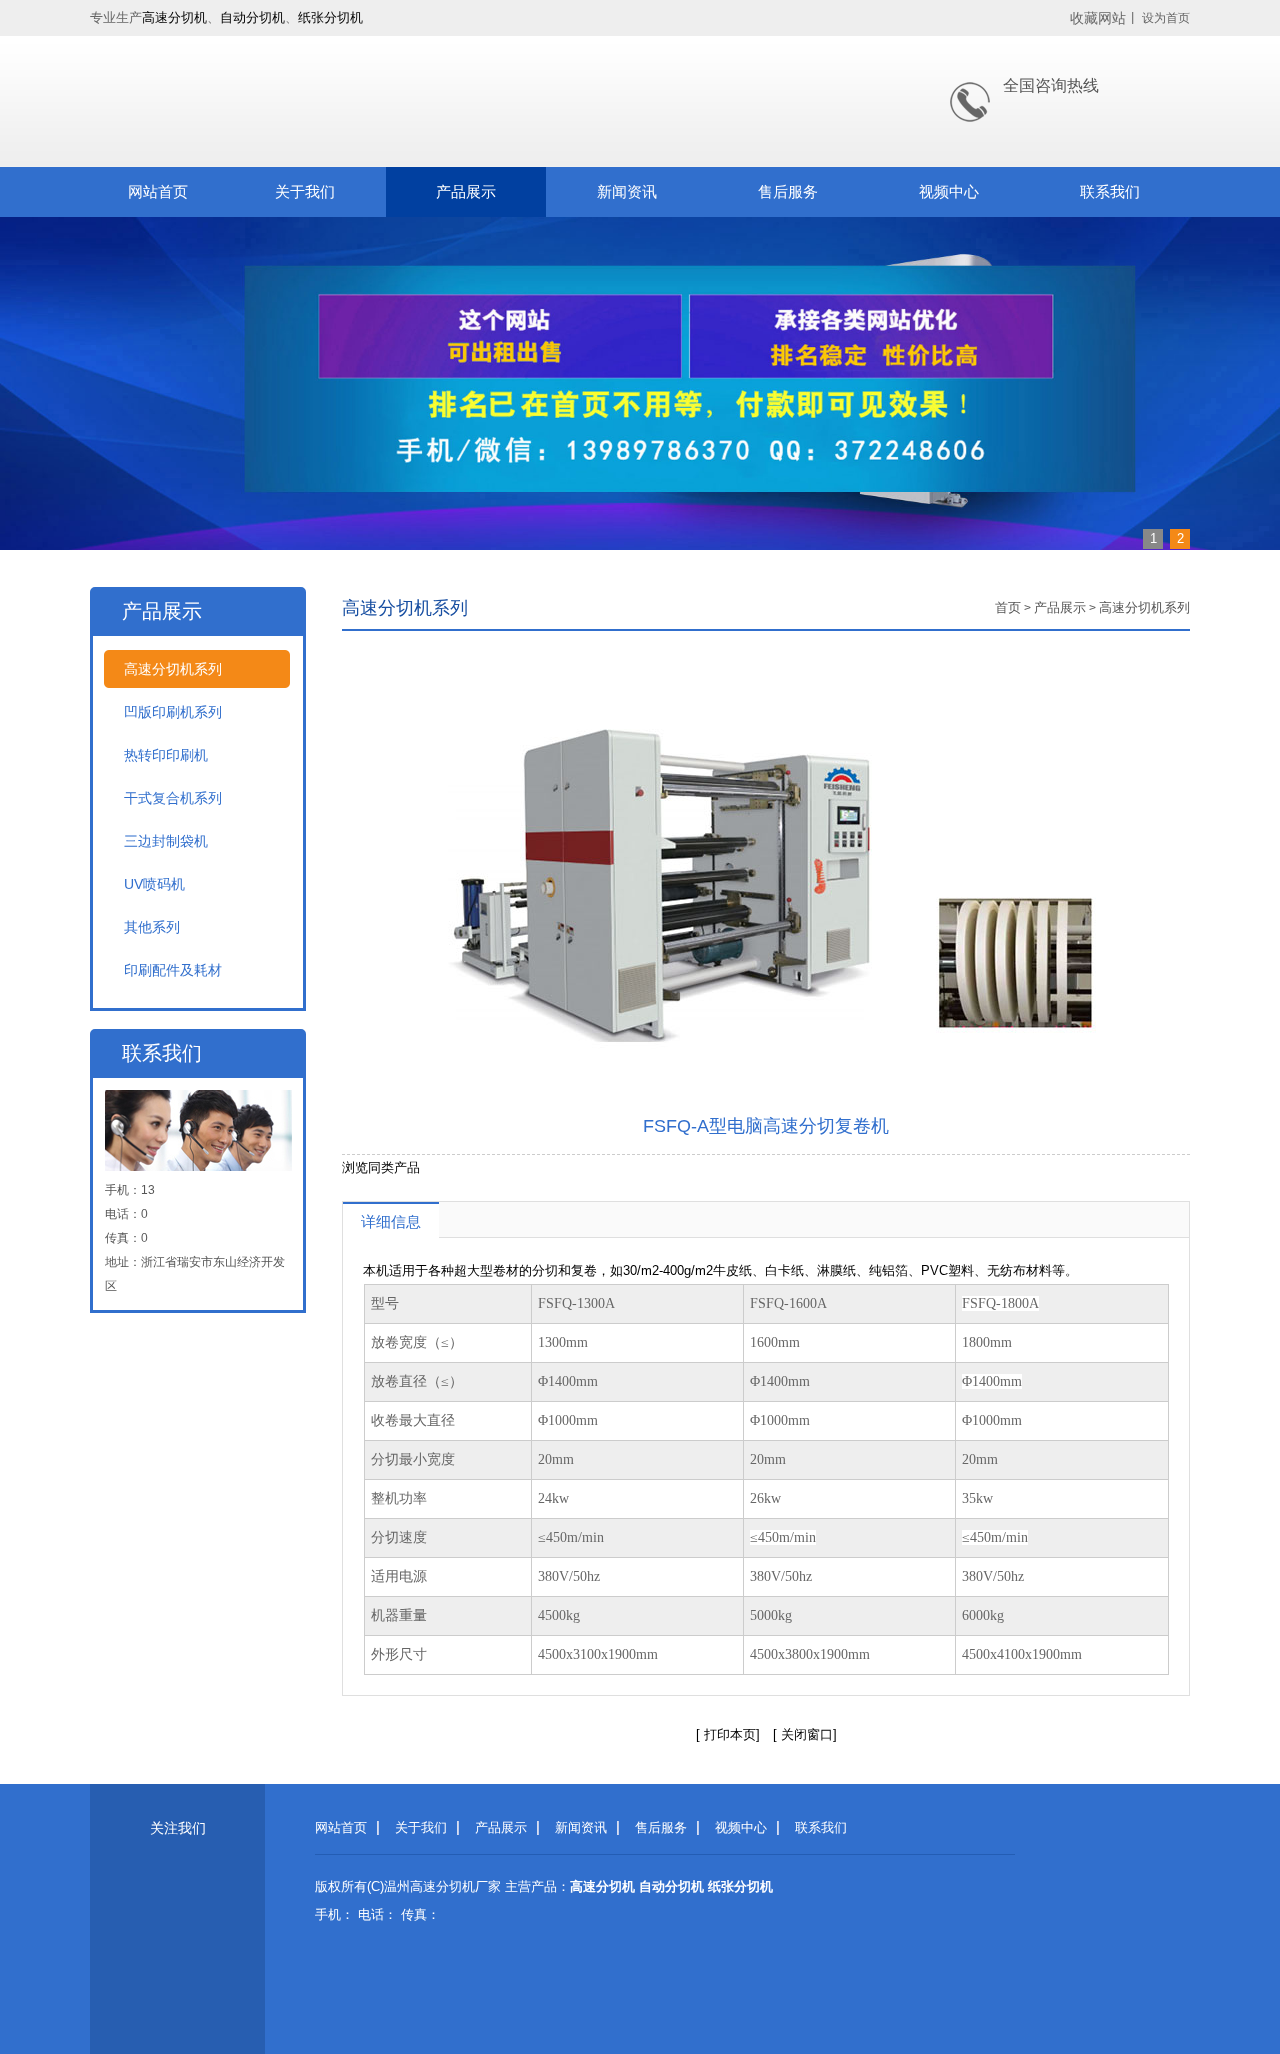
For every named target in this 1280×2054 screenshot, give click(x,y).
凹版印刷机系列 (173, 712)
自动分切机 (252, 17)
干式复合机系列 (173, 798)
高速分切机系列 (173, 669)
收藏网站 (1098, 18)
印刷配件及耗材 (173, 970)
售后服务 (788, 191)
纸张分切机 (330, 17)
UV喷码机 (154, 884)
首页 (1008, 607)
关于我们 (305, 191)
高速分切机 (174, 17)
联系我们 (1110, 191)
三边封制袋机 (166, 841)
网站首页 (158, 191)
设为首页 (1166, 18)
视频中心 (949, 191)
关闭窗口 (805, 1734)
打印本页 (730, 1734)
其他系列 (152, 927)
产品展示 (466, 191)
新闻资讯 (627, 191)
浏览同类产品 (381, 1167)
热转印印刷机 (166, 755)
